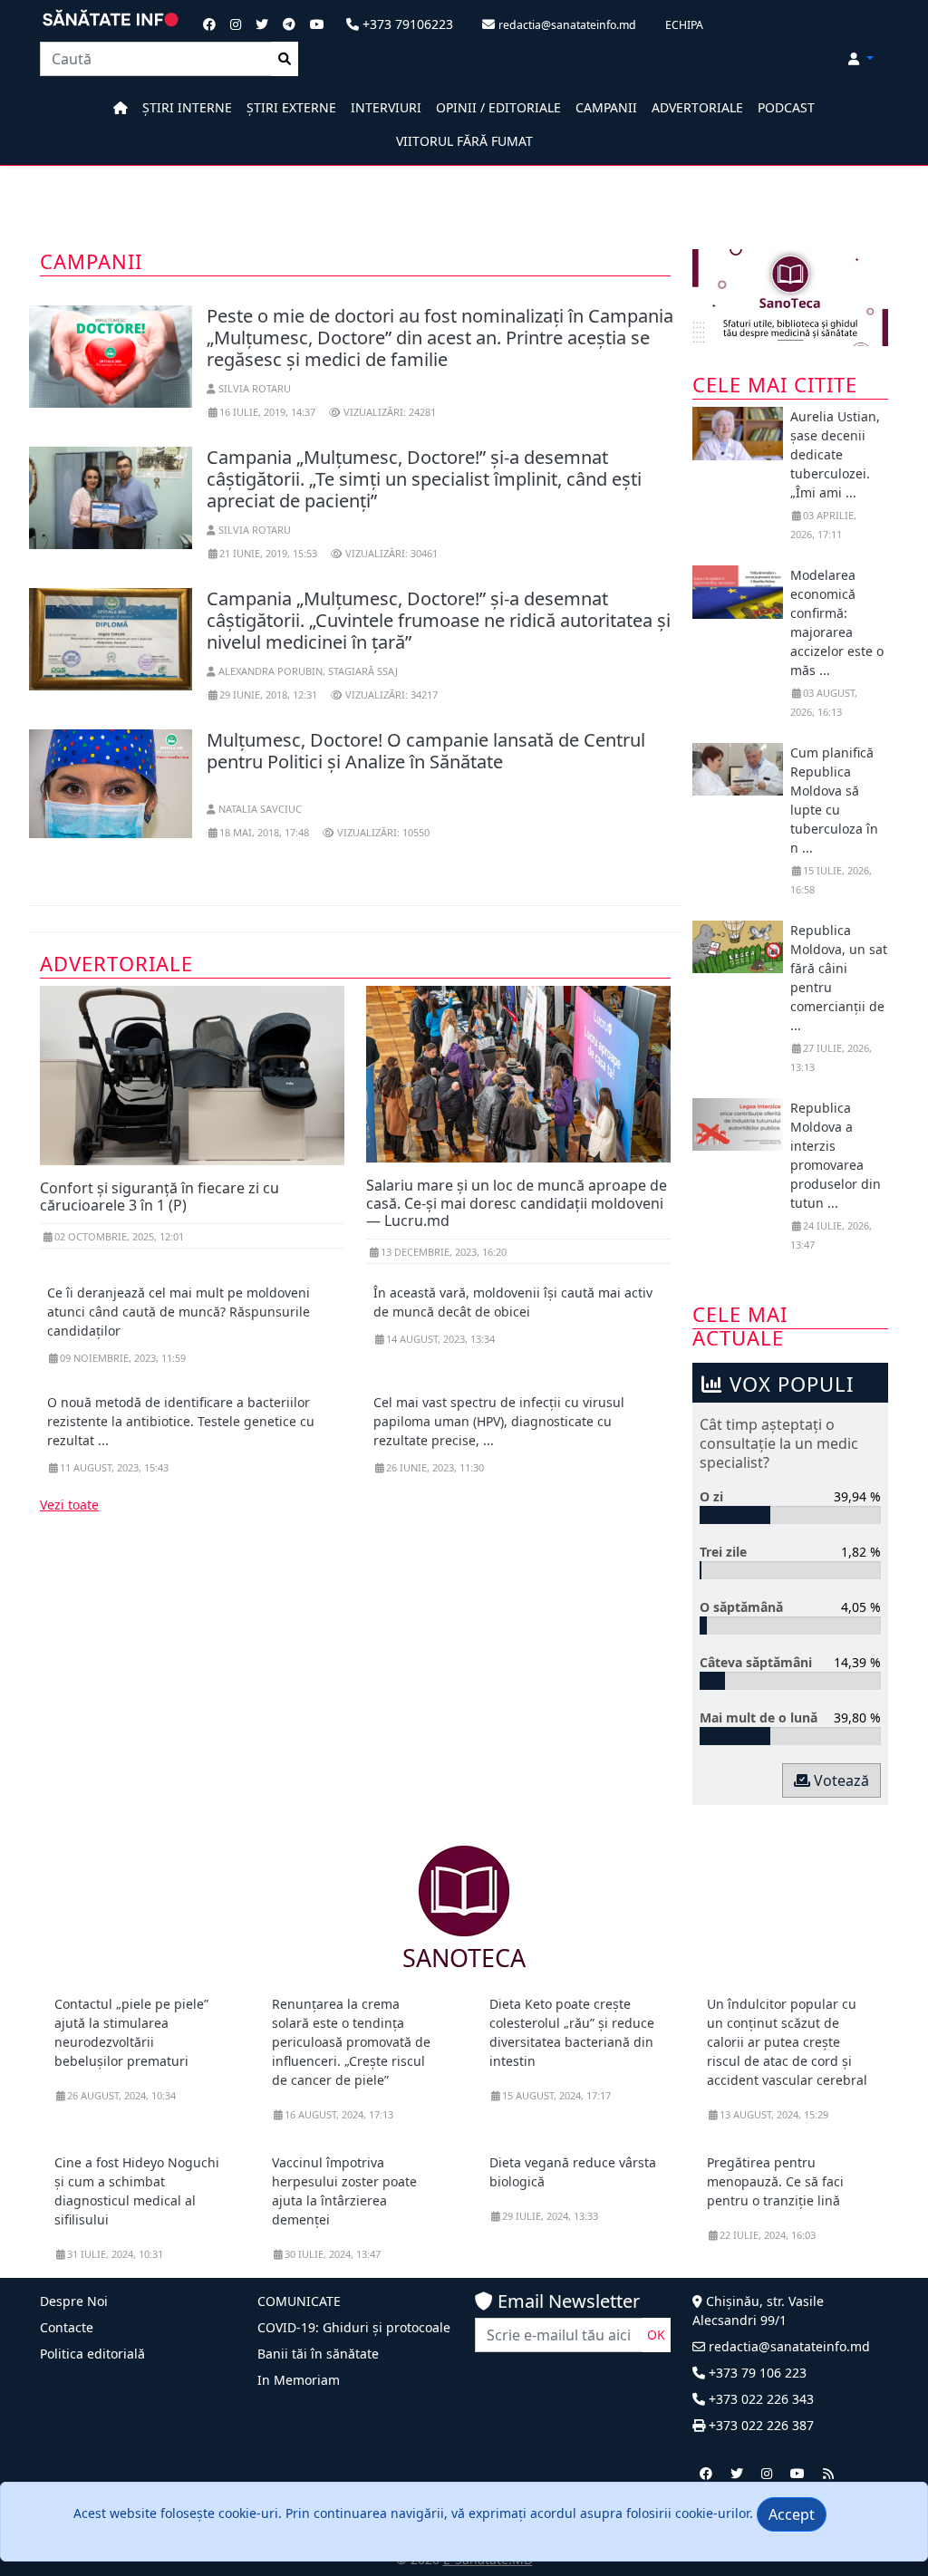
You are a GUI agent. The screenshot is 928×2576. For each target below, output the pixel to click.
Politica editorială (92, 2354)
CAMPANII (606, 107)
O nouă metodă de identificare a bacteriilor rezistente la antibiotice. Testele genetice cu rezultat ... (181, 1421)
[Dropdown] (861, 58)
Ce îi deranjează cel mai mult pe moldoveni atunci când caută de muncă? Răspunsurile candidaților (179, 1312)
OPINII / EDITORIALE (498, 107)
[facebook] (706, 2473)
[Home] (121, 107)
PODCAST (786, 107)
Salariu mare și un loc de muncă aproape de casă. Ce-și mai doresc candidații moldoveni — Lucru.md (517, 1202)
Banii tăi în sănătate (318, 2354)
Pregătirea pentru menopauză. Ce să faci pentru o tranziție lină (775, 2181)
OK (656, 2335)
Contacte (67, 2327)
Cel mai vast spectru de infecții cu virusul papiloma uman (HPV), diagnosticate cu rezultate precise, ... (499, 1421)
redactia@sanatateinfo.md (788, 2346)
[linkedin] (767, 2473)
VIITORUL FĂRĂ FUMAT (464, 141)
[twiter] (737, 2473)
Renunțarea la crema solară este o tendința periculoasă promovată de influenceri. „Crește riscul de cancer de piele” (351, 2042)
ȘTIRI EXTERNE (291, 107)
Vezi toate (69, 1505)
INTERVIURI (386, 107)
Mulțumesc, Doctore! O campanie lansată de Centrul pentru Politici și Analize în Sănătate (426, 751)
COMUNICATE (299, 2301)
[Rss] (828, 2473)
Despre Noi (74, 2301)
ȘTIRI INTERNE (187, 107)
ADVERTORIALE (697, 107)
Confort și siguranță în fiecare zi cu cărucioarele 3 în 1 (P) (159, 1196)
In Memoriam (299, 2380)
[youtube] (797, 2473)
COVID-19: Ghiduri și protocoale (354, 2327)
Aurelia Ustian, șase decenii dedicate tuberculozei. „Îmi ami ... (835, 454)
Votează (840, 1780)
